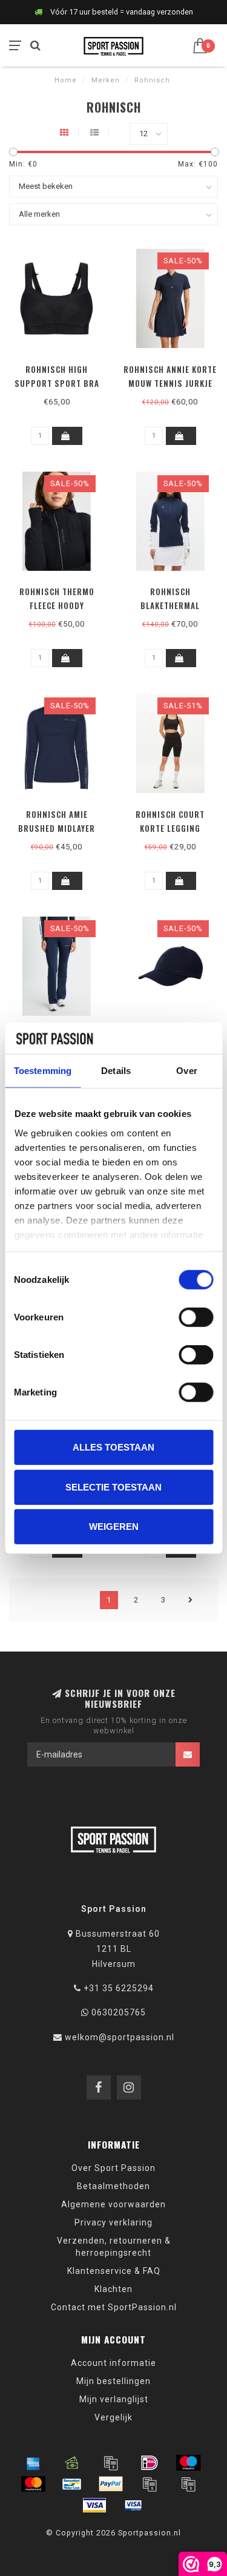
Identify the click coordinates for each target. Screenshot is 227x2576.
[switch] (196, 1317)
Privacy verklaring (113, 2222)
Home (66, 80)
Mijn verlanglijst (114, 2399)
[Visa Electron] (133, 2505)
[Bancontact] (72, 2484)
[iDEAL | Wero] (150, 2463)
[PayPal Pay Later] (188, 2484)
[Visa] (94, 2505)
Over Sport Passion (113, 2168)
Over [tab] (186, 1071)
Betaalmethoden (113, 2186)
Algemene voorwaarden (113, 2204)
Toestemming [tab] (43, 1071)
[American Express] (33, 2463)
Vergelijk (113, 2417)
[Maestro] (188, 2463)
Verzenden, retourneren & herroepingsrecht (114, 2247)
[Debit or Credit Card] (111, 2463)
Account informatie (113, 2363)
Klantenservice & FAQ (114, 2271)
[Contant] (72, 2463)
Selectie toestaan (113, 1487)
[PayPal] (111, 2484)
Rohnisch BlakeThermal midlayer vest (170, 605)
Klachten (113, 2289)
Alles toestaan (113, 1447)
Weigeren (114, 1527)
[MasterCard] (33, 2484)
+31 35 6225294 (119, 1988)
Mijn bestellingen (113, 2381)
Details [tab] (116, 1071)
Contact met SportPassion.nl (114, 2307)
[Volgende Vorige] (191, 1600)
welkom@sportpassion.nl (120, 2037)
